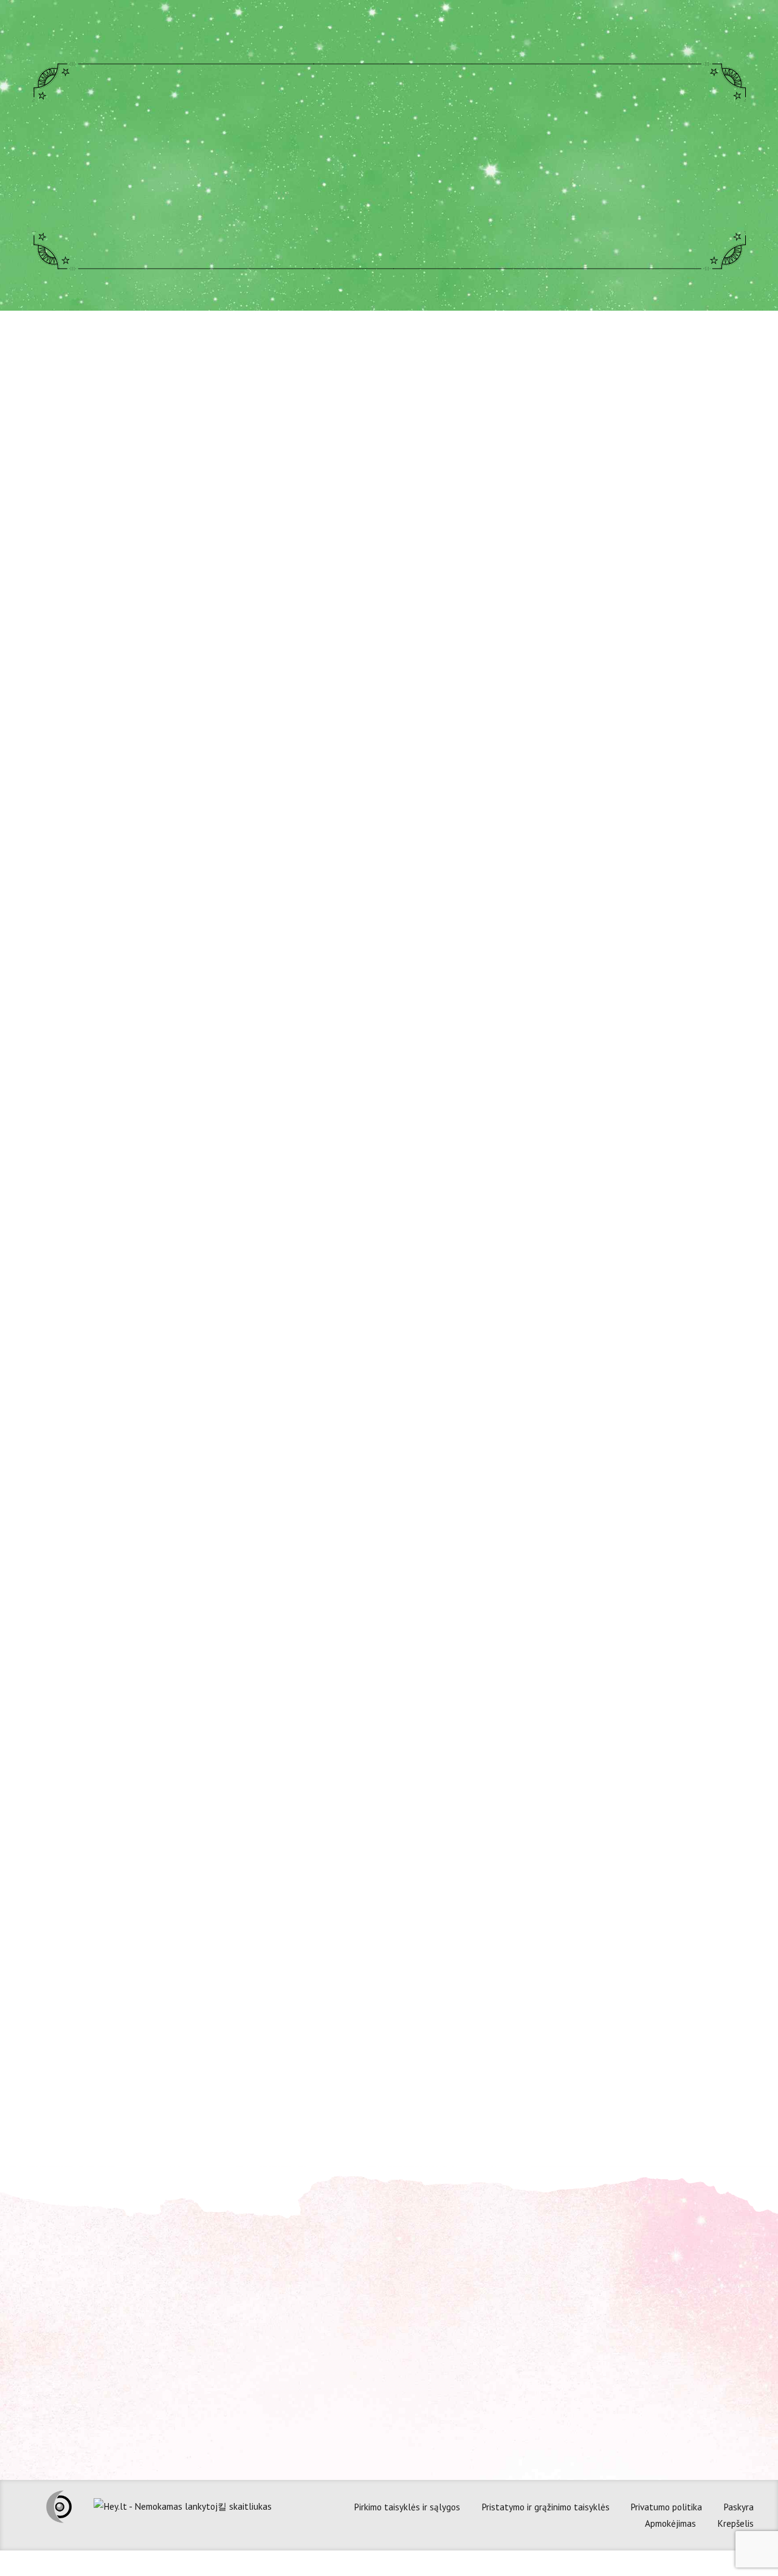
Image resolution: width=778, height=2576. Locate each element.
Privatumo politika (666, 2507)
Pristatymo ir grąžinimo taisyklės (546, 2507)
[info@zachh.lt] (218, 2329)
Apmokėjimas (670, 2523)
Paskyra (738, 2507)
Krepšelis (735, 2523)
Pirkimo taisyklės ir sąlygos (407, 2507)
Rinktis (634, 1395)
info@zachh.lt (260, 2330)
